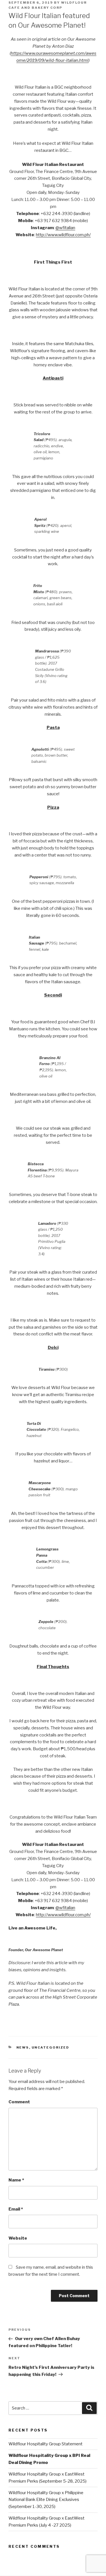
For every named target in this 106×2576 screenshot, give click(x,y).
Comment (19, 2102)
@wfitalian (65, 228)
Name (16, 2180)
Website (18, 2238)
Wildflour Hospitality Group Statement (46, 2444)
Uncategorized (51, 2047)
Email (16, 2209)
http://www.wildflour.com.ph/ (63, 235)
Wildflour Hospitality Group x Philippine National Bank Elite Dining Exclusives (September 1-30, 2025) (46, 2500)
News (23, 2047)
